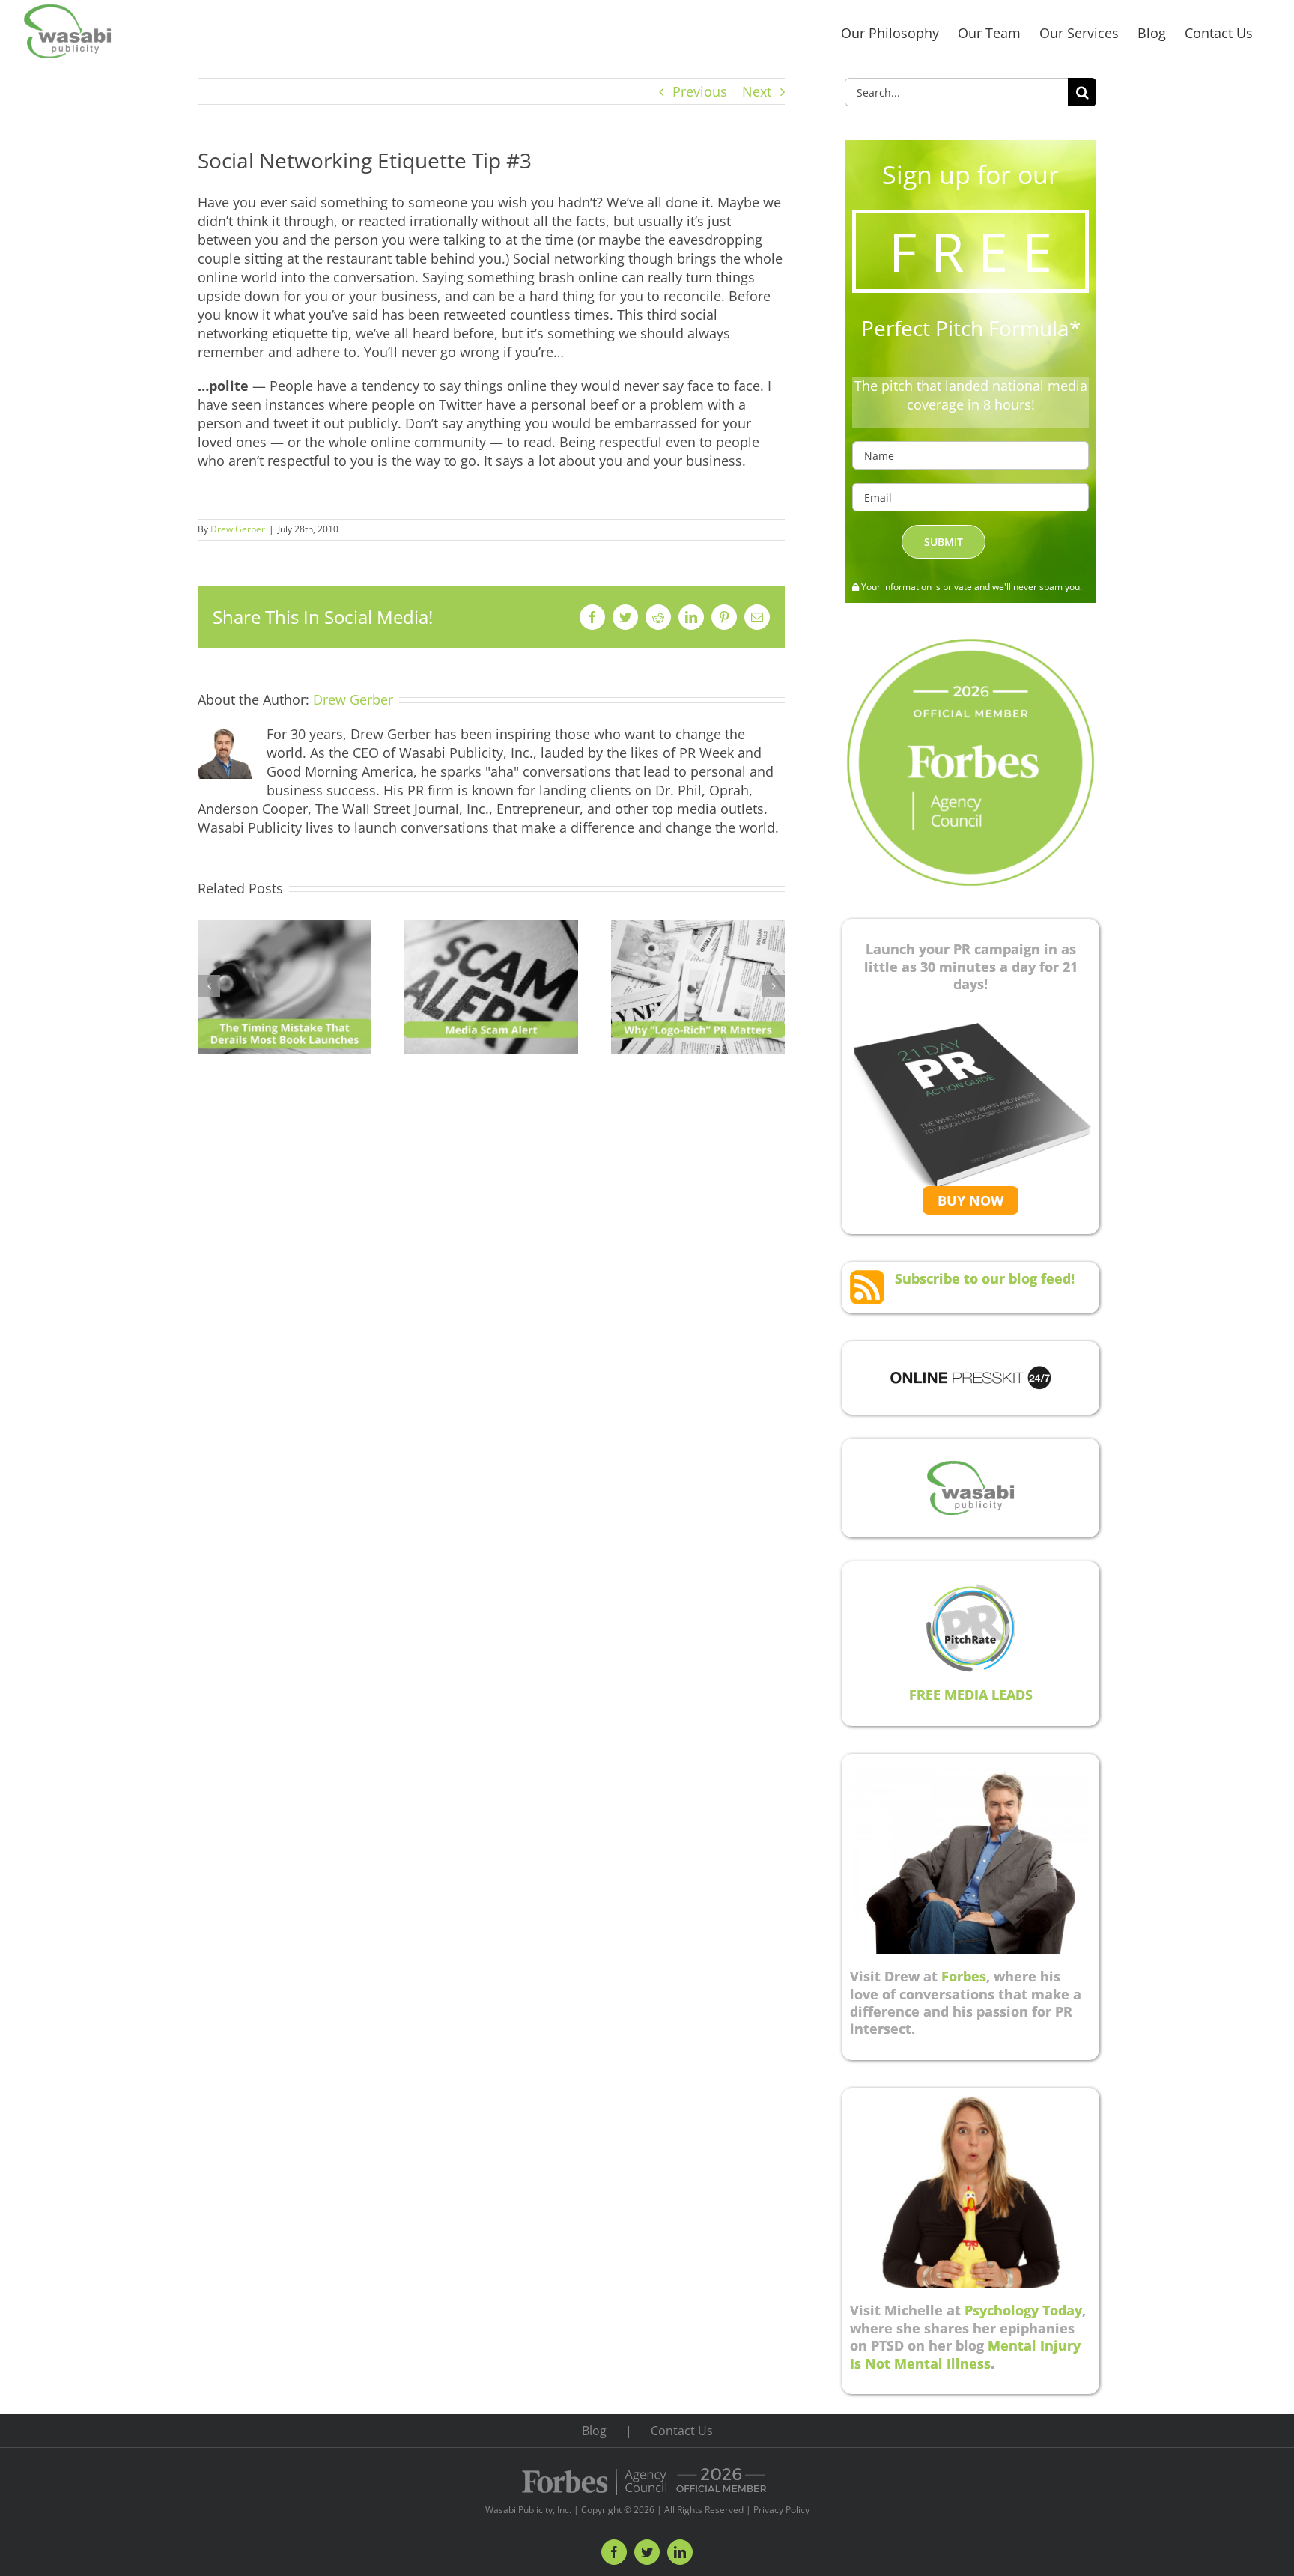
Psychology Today (1023, 2310)
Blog (594, 2431)
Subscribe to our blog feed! (985, 1278)
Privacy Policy (781, 2510)
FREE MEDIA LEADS (971, 1695)
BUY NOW (970, 1200)
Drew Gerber (238, 529)
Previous (700, 91)
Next (757, 91)
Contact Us (682, 2431)
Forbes (964, 1976)
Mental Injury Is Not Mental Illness (965, 2354)
